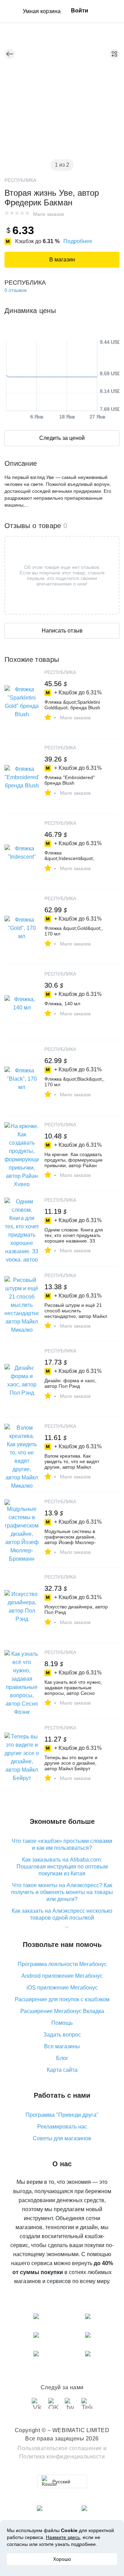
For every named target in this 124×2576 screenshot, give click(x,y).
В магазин (62, 260)
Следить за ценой (62, 438)
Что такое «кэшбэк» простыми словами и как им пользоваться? (62, 1844)
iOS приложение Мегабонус (62, 1988)
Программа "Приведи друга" (62, 2115)
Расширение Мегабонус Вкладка (62, 2011)
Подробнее (78, 241)
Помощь (62, 2023)
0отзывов (15, 290)
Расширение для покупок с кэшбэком (62, 1999)
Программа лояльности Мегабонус (62, 1964)
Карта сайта (62, 2070)
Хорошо (62, 2559)
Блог (62, 2058)
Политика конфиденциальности (62, 2457)
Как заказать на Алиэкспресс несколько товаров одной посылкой (62, 1914)
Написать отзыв (62, 631)
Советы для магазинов (62, 2138)
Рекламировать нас (62, 2127)
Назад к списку (10, 54)
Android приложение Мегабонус (62, 1976)
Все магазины (62, 2046)
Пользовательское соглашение (60, 2448)
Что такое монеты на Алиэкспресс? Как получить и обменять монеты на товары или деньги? (62, 1892)
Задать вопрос (62, 2035)
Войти (80, 11)
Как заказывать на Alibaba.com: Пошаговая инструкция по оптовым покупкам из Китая (62, 1867)
